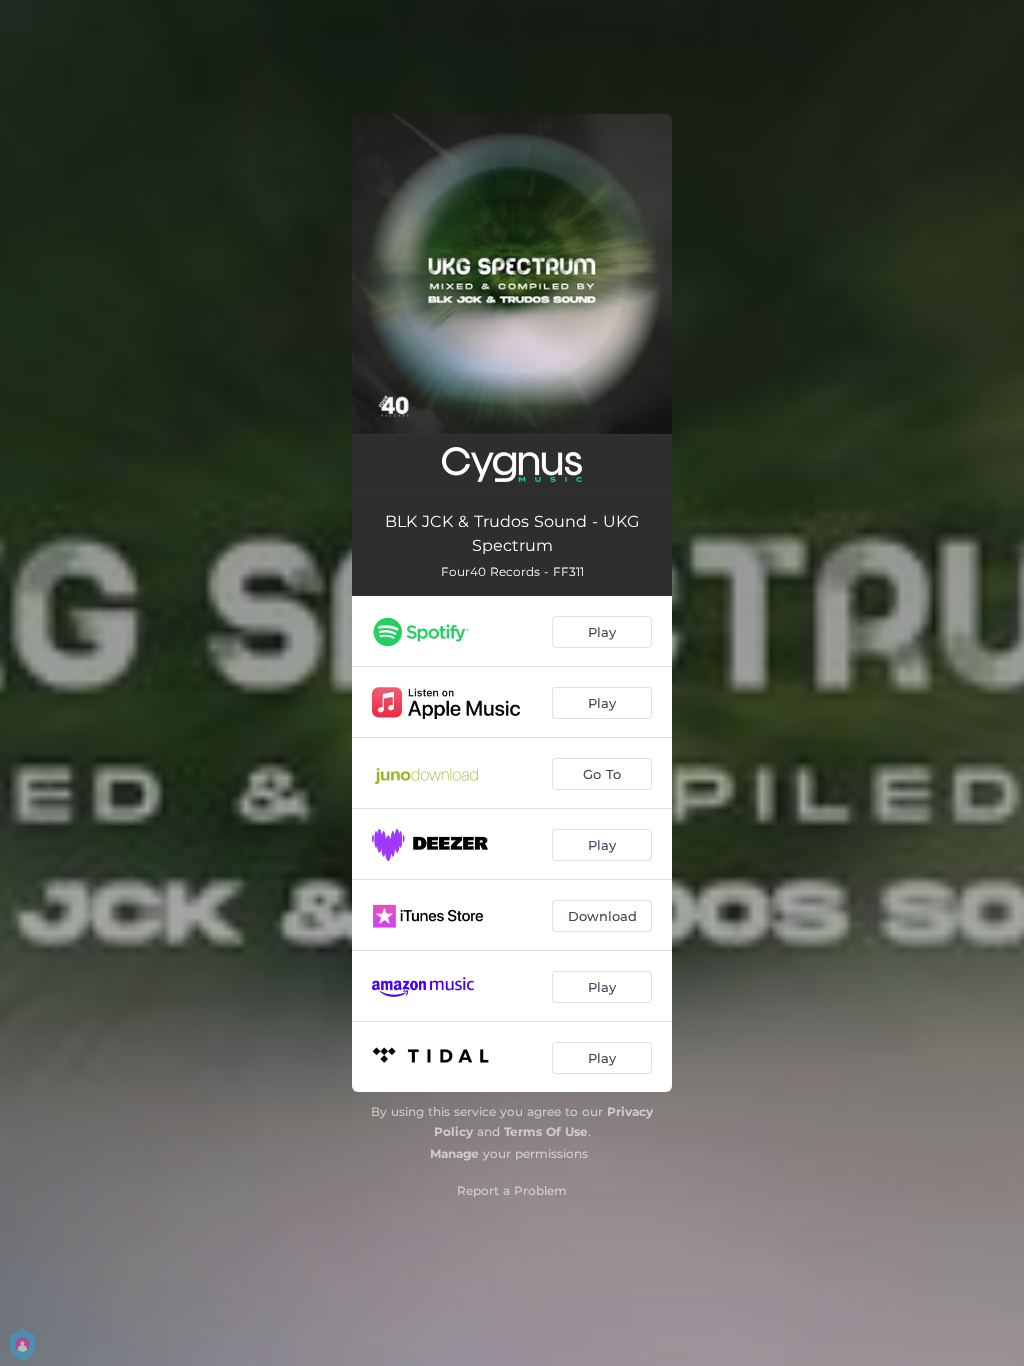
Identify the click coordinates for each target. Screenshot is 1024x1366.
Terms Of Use (546, 1131)
